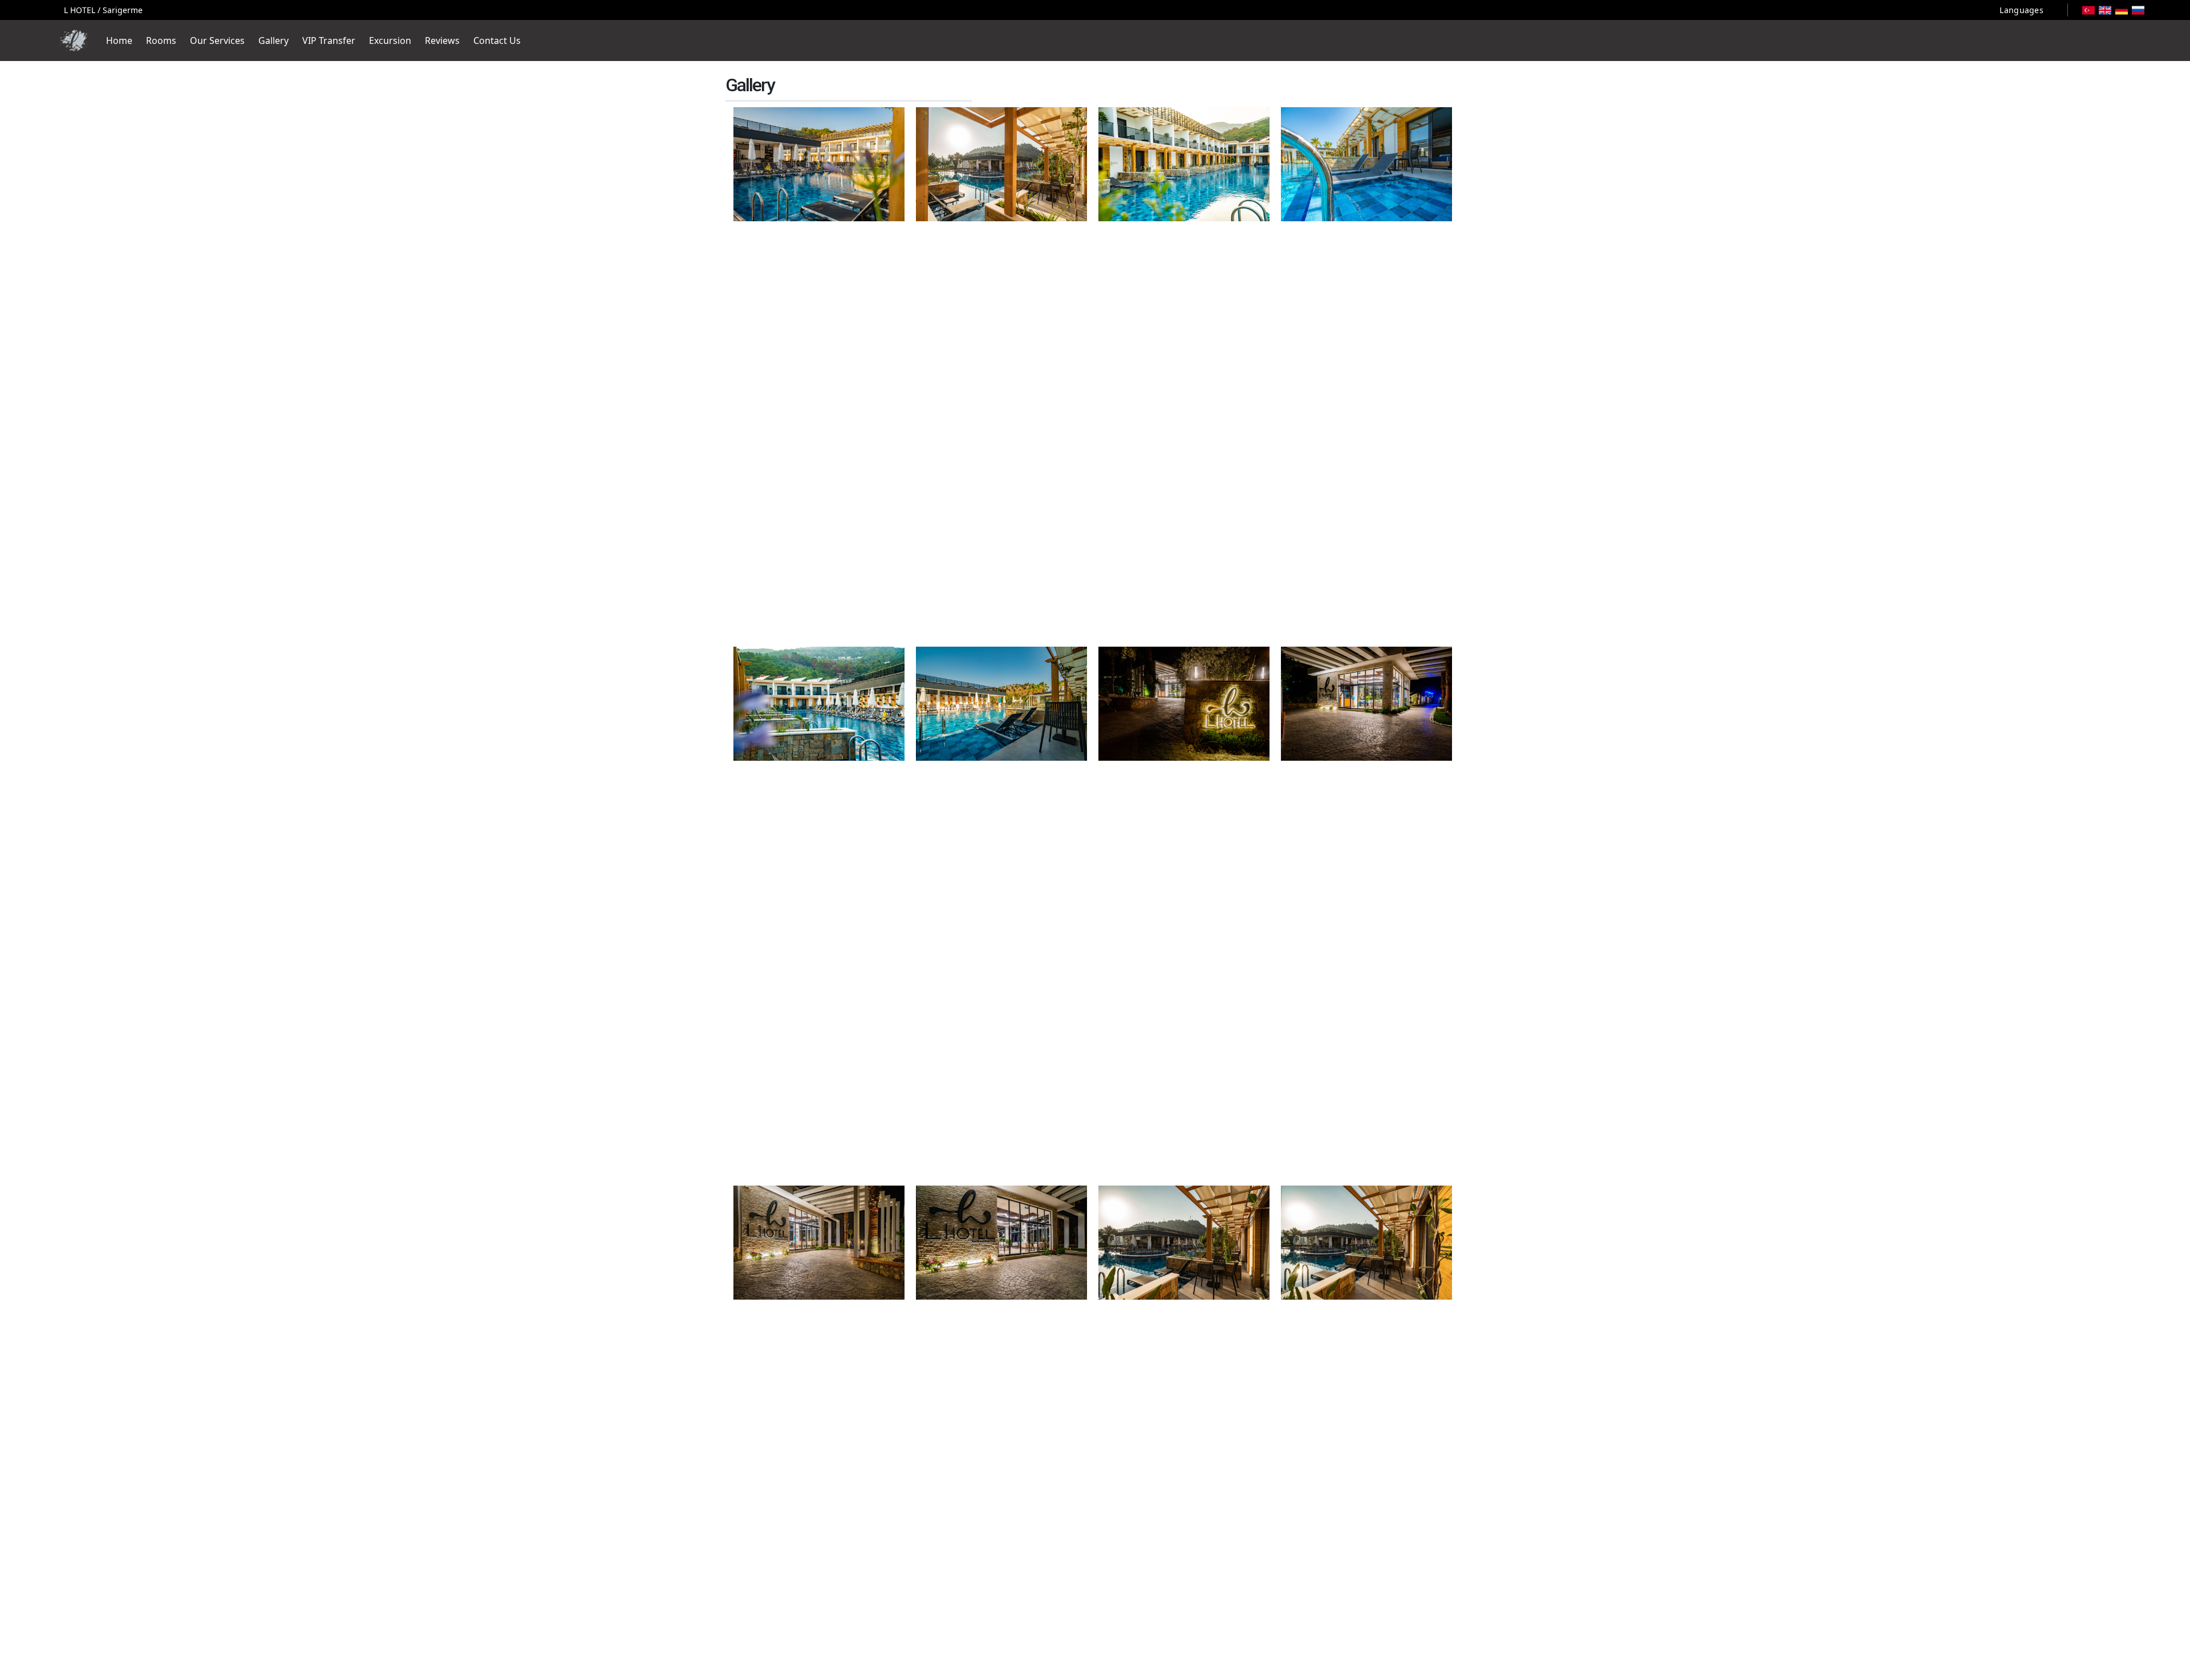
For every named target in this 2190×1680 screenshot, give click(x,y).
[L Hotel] (74, 40)
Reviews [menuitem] (442, 40)
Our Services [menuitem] (217, 40)
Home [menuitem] (119, 40)
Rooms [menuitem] (161, 40)
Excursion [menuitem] (390, 40)
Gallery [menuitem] (273, 40)
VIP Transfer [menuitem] (329, 40)
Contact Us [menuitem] (497, 40)
